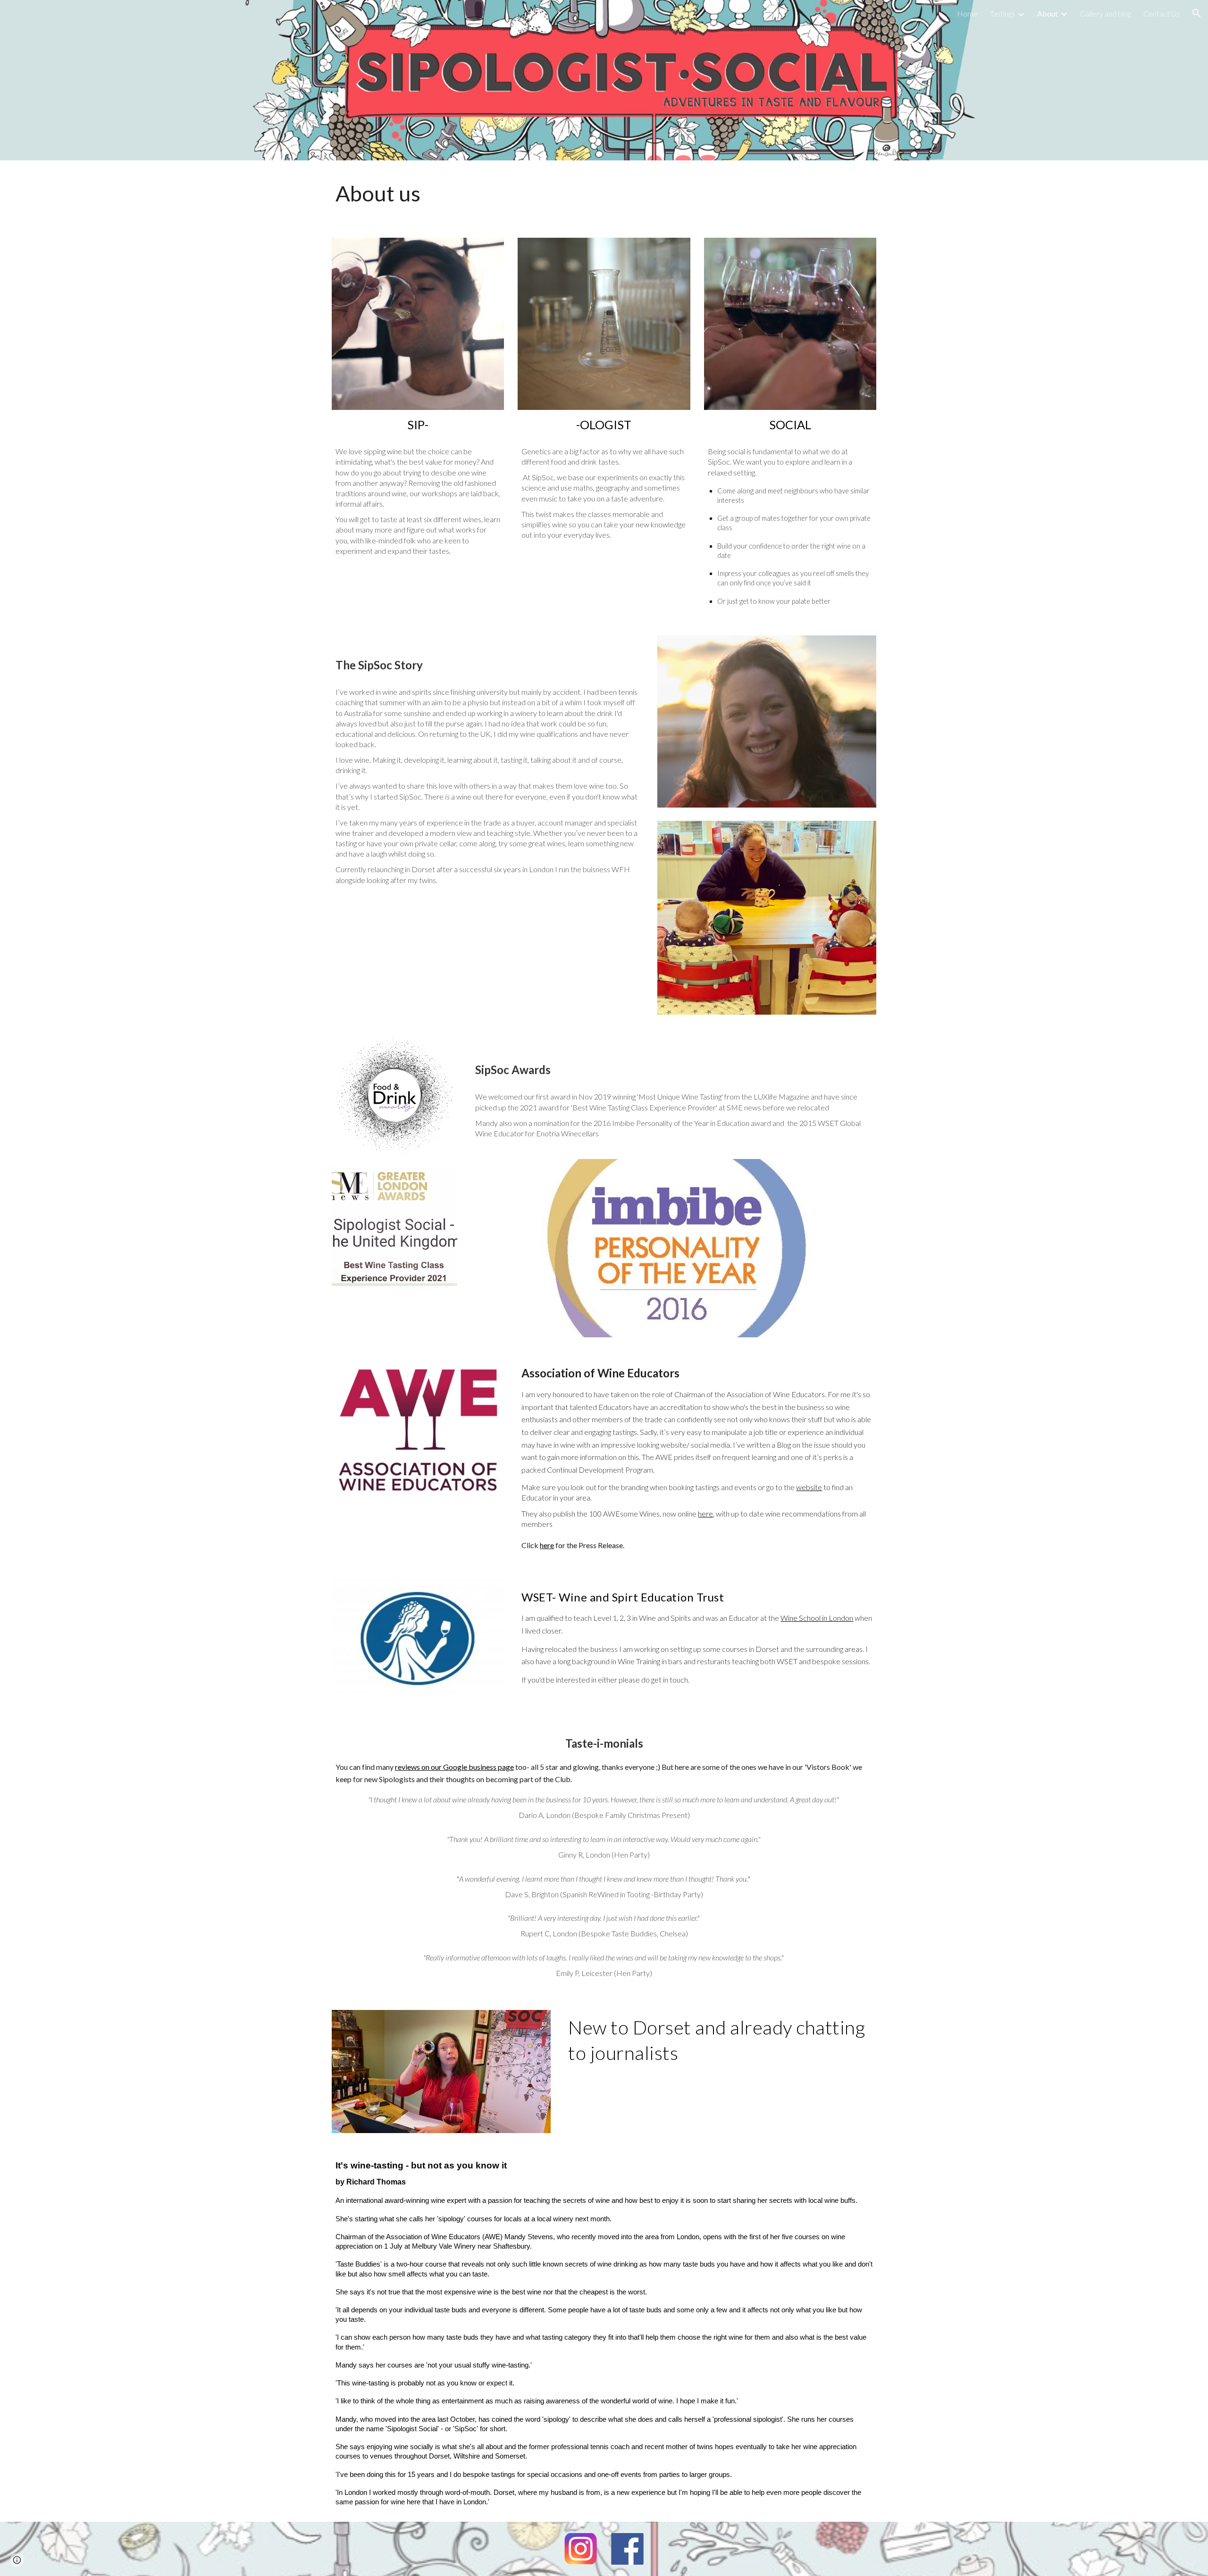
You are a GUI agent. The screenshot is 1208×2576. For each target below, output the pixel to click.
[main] (604, 193)
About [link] (1048, 13)
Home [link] (967, 13)
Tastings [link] (1002, 13)
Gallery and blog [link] (1106, 13)
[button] (1197, 13)
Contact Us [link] (1162, 13)
